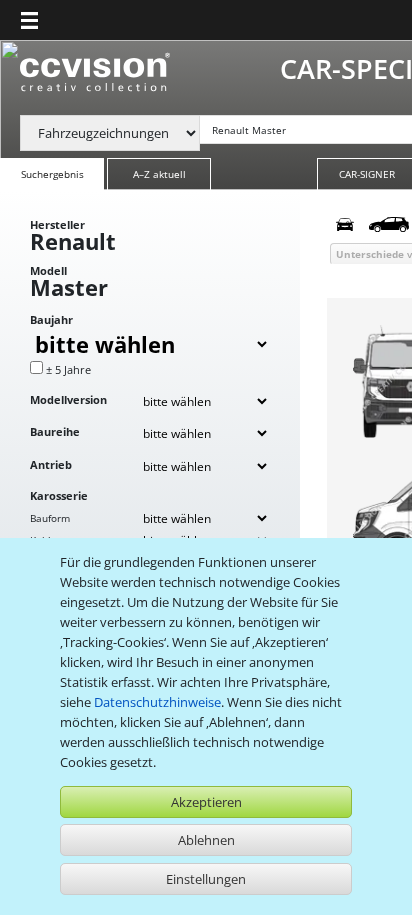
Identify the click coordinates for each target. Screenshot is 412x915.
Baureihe (55, 431)
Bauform (50, 518)
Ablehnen (206, 840)
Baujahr (51, 319)
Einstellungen (206, 879)
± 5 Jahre (68, 369)
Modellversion (68, 399)
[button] (29, 20)
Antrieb (51, 464)
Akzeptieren (206, 802)
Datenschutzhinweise (157, 702)
